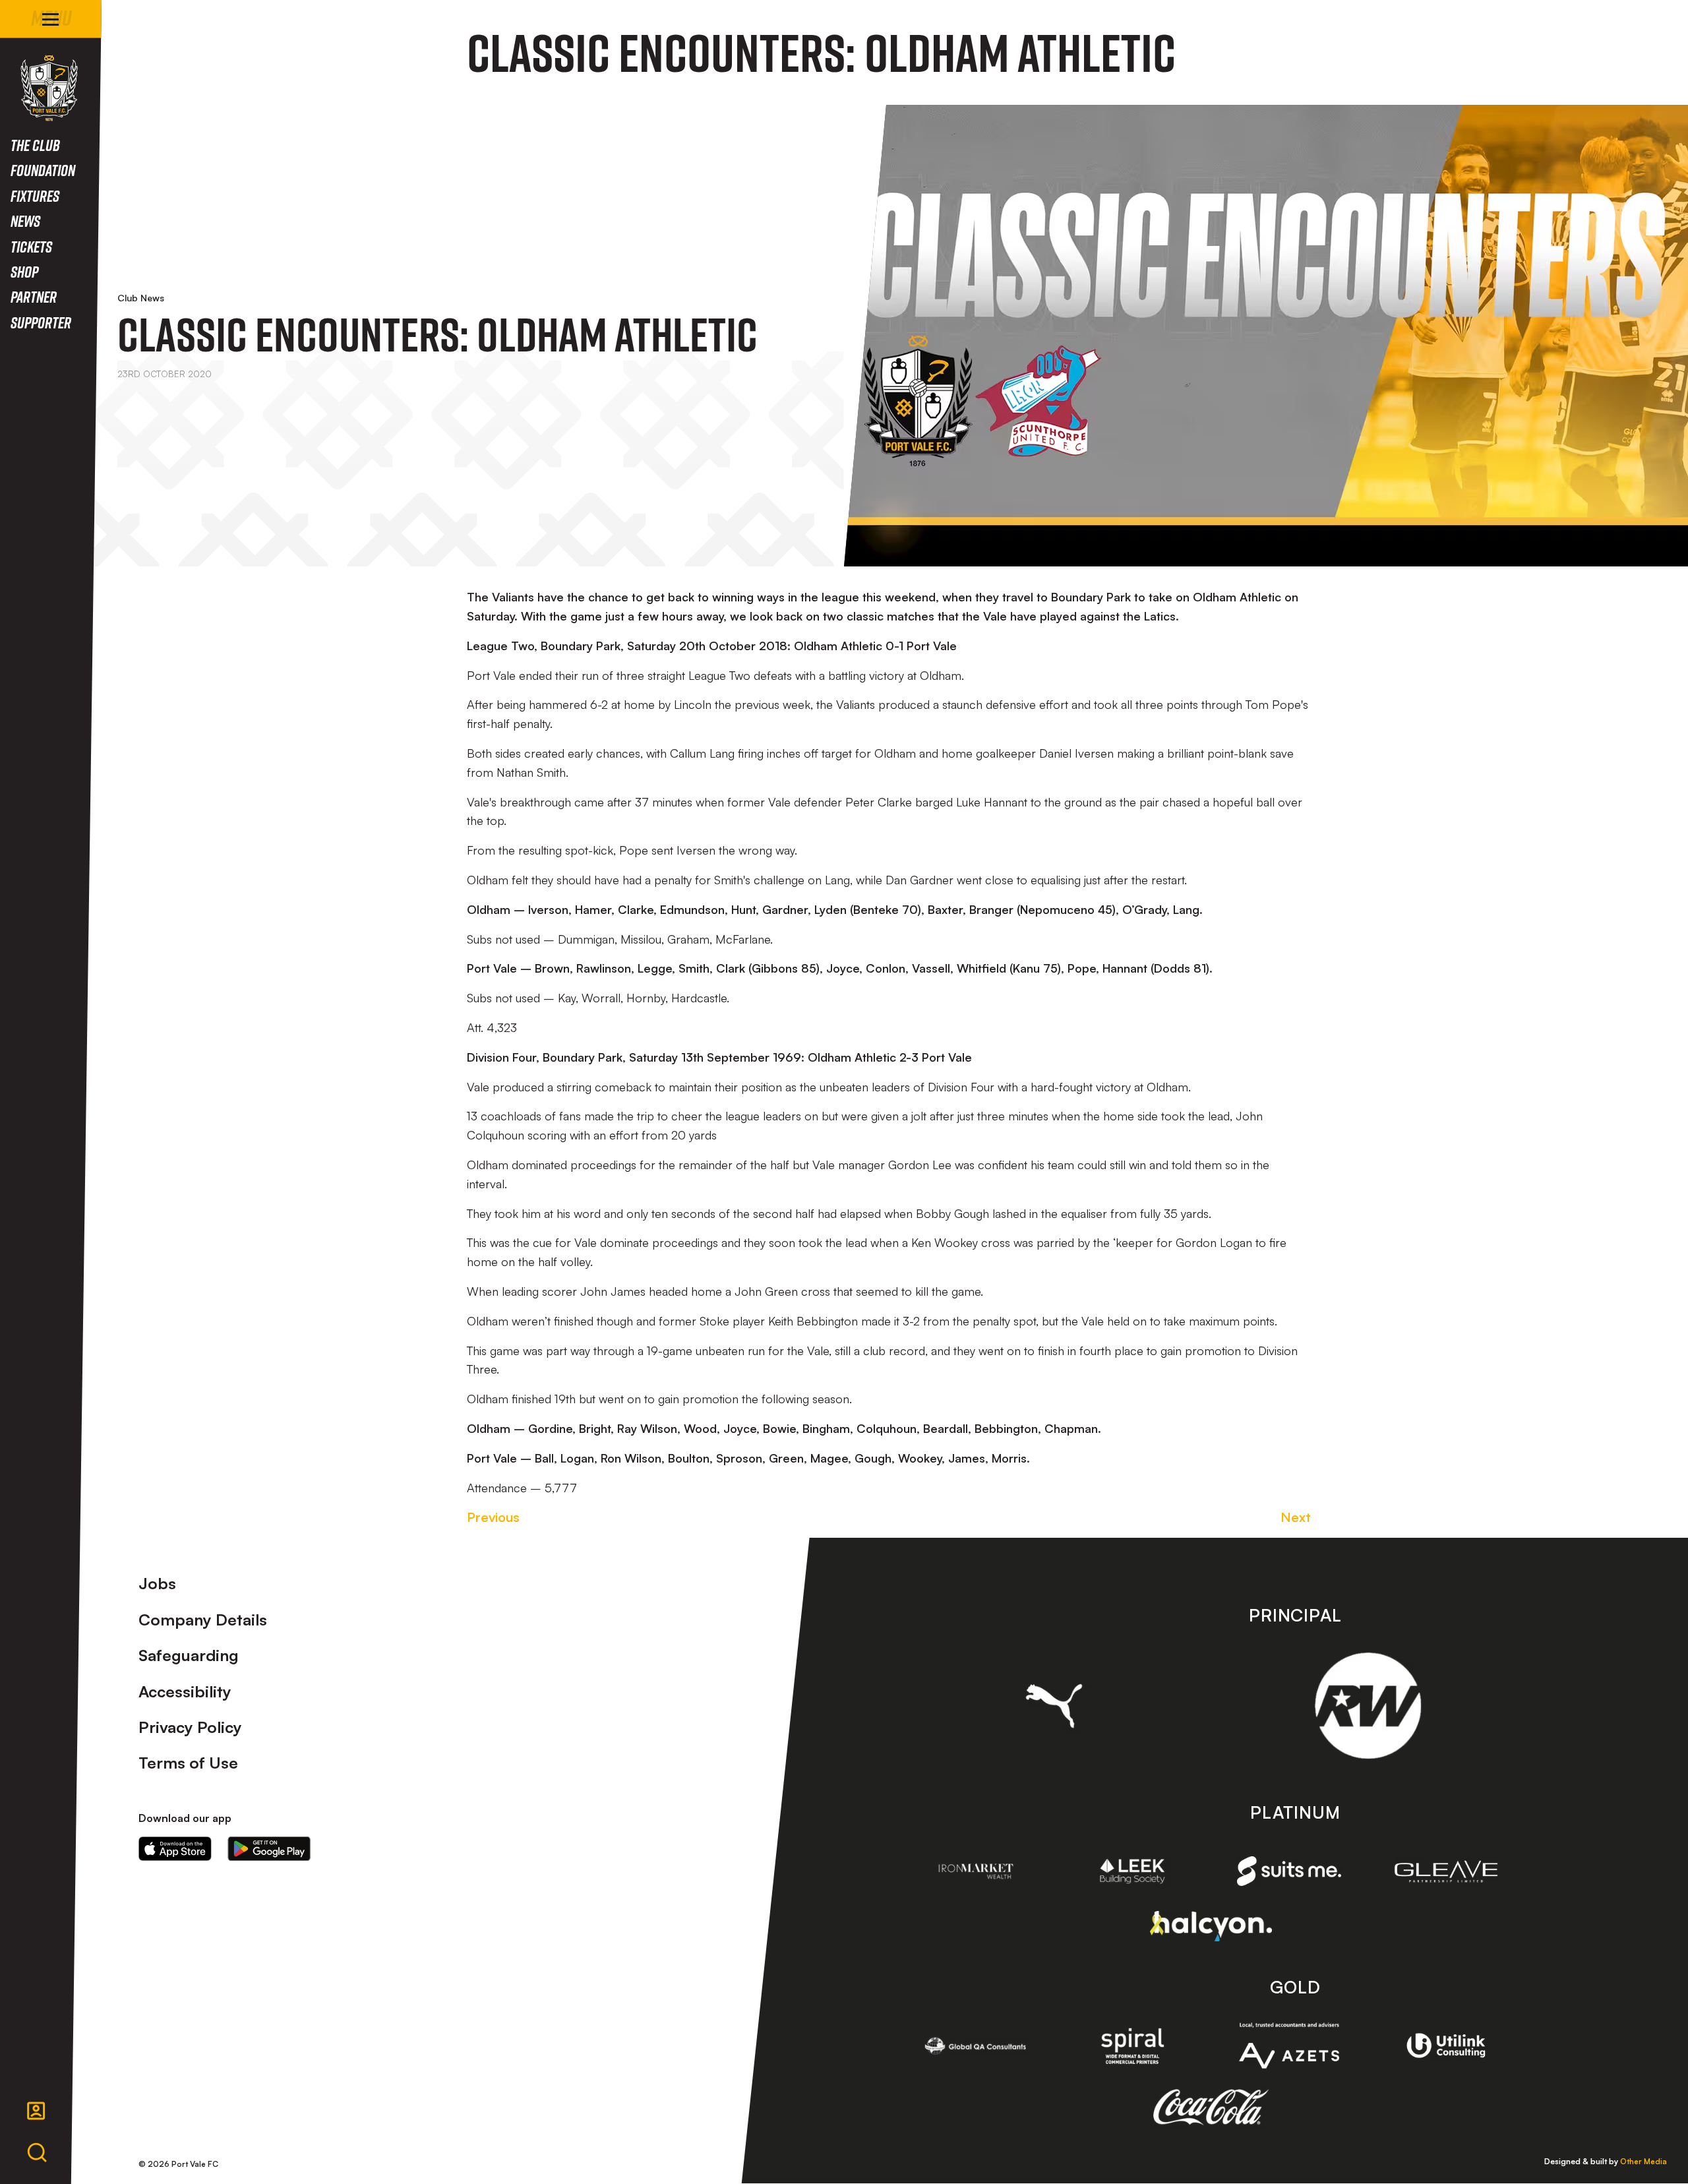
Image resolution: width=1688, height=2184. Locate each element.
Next (1296, 1517)
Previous (493, 1517)
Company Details (203, 1620)
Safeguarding (189, 1655)
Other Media (1643, 2161)
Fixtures (35, 196)
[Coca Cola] (1211, 2108)
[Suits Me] (1289, 1871)
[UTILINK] (1446, 2045)
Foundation (43, 170)
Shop (24, 271)
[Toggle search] (37, 2153)
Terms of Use (188, 1763)
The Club (35, 145)
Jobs (157, 1583)
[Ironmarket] (976, 1871)
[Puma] (1054, 1706)
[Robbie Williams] (1368, 1706)
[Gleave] (1446, 1871)
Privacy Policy (190, 1727)
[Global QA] (976, 2046)
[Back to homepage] (49, 88)
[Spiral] (1133, 2046)
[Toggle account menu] (36, 2111)
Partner (34, 296)
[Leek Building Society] (1133, 1871)
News (25, 221)
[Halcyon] (1211, 1926)
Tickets (31, 246)
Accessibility (185, 1691)
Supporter (41, 322)
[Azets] (1289, 2046)
